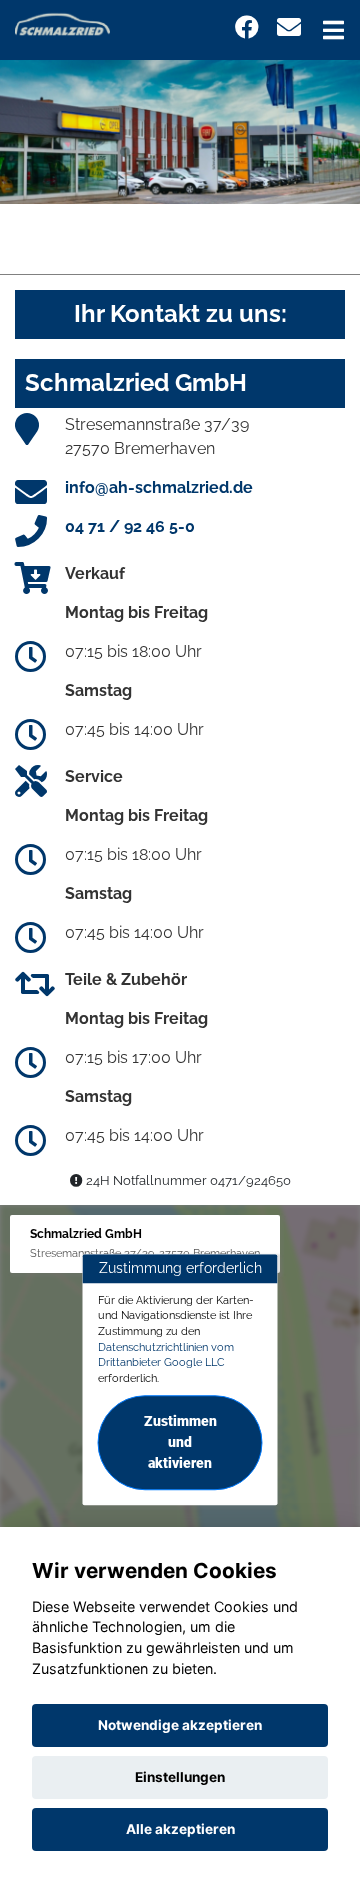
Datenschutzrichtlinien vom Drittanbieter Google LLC (166, 1355)
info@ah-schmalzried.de (159, 487)
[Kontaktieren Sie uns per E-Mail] (289, 27)
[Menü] (333, 30)
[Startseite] (62, 23)
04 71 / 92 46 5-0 (130, 526)
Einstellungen (180, 1777)
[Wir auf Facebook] (247, 27)
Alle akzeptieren (180, 1829)
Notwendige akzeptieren (180, 1725)
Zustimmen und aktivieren (180, 1442)
